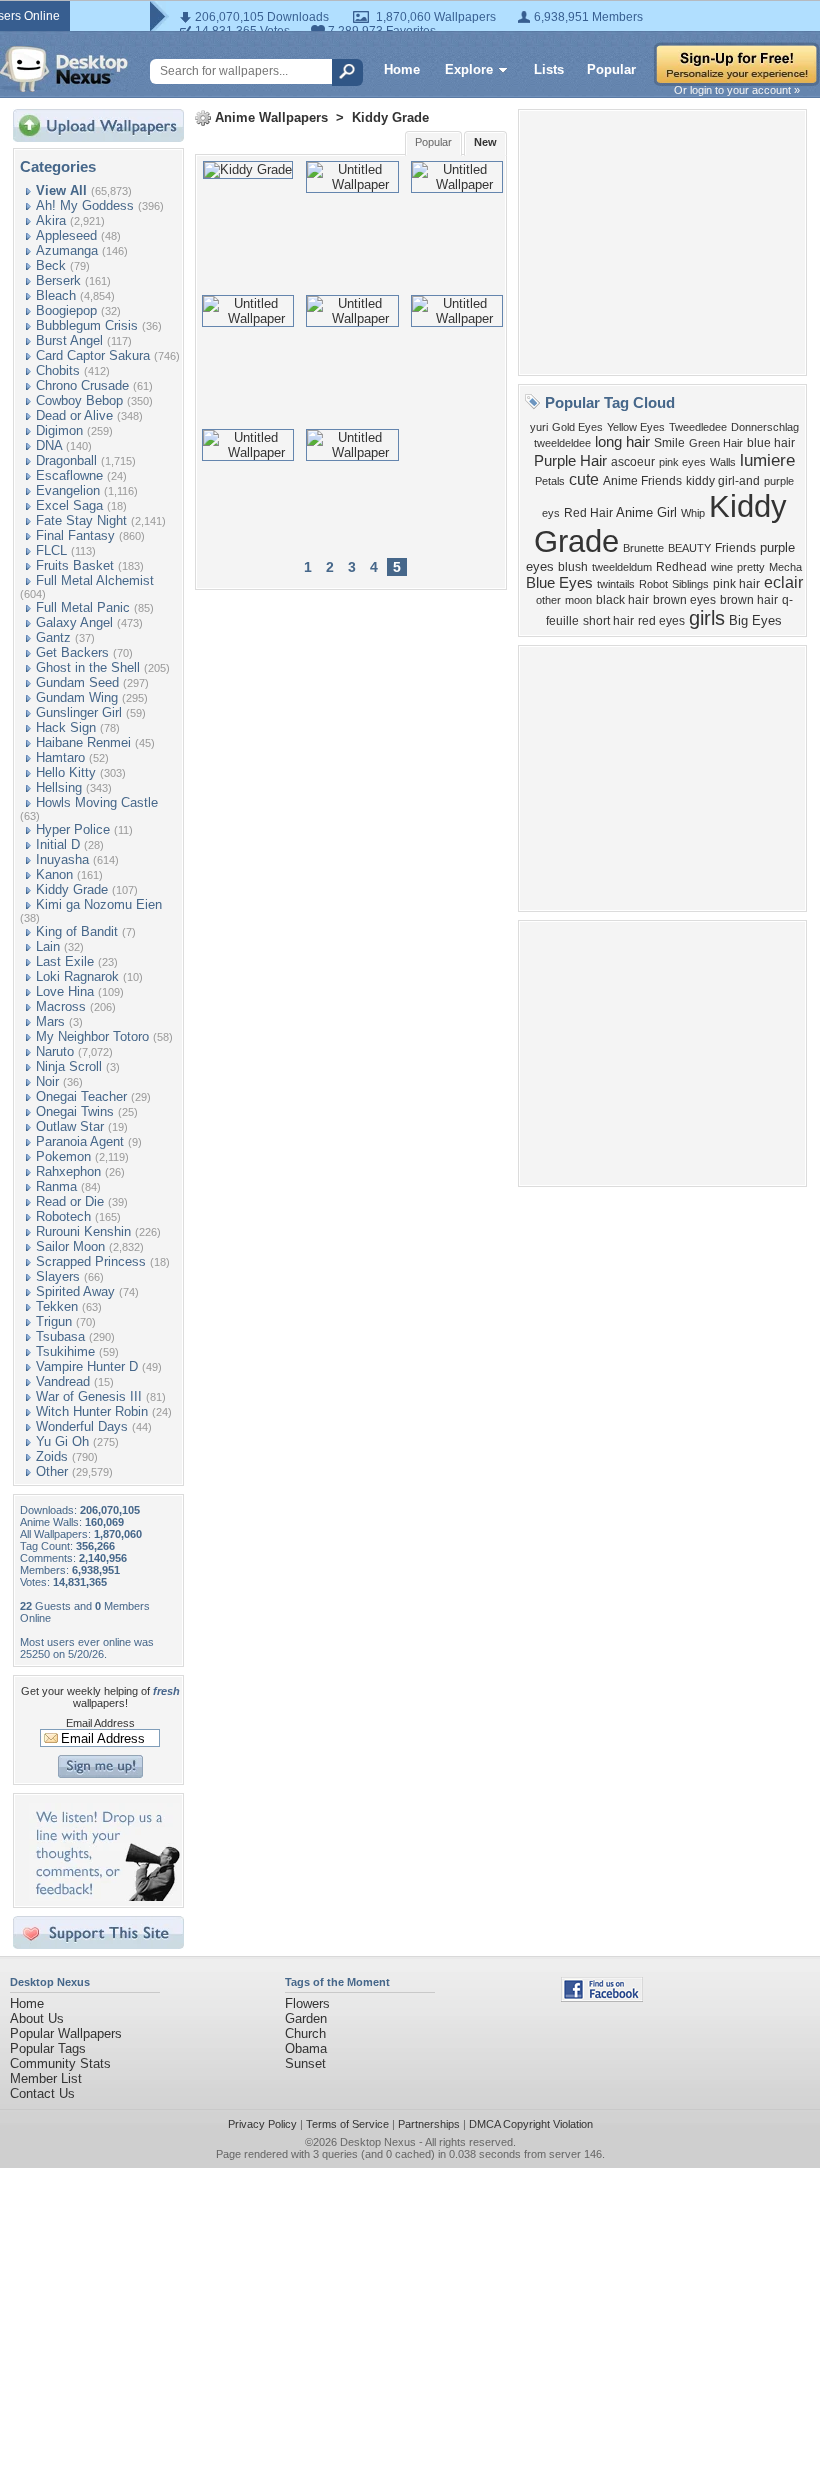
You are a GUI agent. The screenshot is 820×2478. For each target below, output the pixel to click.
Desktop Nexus (378, 2142)
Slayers (58, 1276)
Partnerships (429, 2124)
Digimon (59, 430)
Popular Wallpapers (66, 2033)
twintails (616, 584)
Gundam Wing (77, 697)
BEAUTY (689, 548)
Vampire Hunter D (87, 1366)
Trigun (54, 1321)
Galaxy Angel (74, 622)
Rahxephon (68, 1171)
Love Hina (65, 991)
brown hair (749, 600)
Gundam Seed (77, 682)
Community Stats (60, 2063)
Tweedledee (698, 427)
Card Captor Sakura (93, 355)
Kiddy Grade (72, 889)
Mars (50, 1021)
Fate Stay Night (81, 520)
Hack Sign (66, 727)
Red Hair (588, 513)
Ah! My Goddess (85, 205)
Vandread (63, 1381)
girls (707, 618)
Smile (669, 443)
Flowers (307, 2003)
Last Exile (65, 961)
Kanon (54, 874)
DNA (49, 445)
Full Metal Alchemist (95, 580)
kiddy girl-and (723, 481)
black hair (622, 600)
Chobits (58, 370)
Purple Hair (570, 461)
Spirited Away (75, 1291)
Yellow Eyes (636, 427)
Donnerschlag (765, 427)
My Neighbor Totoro (92, 1036)
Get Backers (72, 652)
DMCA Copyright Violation (531, 2124)
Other (52, 1471)
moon (578, 600)
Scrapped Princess (91, 1261)
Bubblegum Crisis (87, 325)
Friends (735, 548)
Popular (611, 69)
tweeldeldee (562, 443)
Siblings (690, 584)
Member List (46, 2078)
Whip (693, 513)
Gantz (53, 637)
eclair (783, 582)
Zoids (52, 1456)
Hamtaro (60, 757)
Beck (51, 265)
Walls (723, 462)
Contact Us (42, 2093)
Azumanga (67, 250)
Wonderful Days (82, 1426)
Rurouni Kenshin (83, 1231)
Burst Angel (69, 340)
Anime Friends (642, 481)
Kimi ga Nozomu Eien (99, 904)
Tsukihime (65, 1351)
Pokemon (63, 1156)
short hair (608, 621)
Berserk (58, 280)
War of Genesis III (89, 1396)
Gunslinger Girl (79, 712)
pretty (751, 567)
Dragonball (66, 460)
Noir (47, 1081)
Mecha (785, 567)
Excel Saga (69, 505)
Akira (51, 220)
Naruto (55, 1051)
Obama (306, 2048)
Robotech (63, 1216)
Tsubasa (60, 1336)
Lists (549, 69)
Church (305, 2033)
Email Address (100, 1723)
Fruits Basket (75, 565)
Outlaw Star (70, 1126)
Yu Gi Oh (62, 1441)
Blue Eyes (559, 583)
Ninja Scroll (69, 1066)
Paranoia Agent (80, 1141)
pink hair (736, 584)
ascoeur (633, 462)
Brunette (643, 548)
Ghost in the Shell (88, 667)
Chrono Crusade (82, 385)
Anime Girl (646, 512)
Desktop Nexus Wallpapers (64, 69)
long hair (622, 442)
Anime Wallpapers (271, 117)
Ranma (56, 1186)
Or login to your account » (737, 90)
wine (722, 567)
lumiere (767, 460)
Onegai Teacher (81, 1096)
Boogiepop (66, 310)
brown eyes (684, 600)
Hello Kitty (66, 772)
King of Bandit (77, 931)
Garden (306, 2018)
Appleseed (66, 235)
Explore (469, 69)
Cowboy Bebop (79, 400)
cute (584, 479)
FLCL (51, 550)
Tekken (57, 1306)
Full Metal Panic (83, 607)
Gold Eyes (577, 427)
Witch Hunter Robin (92, 1411)
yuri (539, 427)
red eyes (661, 621)
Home (402, 69)
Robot (653, 584)
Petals (550, 481)
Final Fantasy (75, 535)
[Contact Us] (104, 1896)
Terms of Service (347, 2124)
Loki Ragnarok (77, 976)
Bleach (56, 295)
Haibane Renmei (83, 742)
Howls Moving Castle (97, 802)
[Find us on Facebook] (602, 1997)
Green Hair (716, 443)
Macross (61, 1006)
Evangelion (68, 490)
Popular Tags (48, 2048)
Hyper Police (73, 829)
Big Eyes (755, 620)
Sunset (305, 2063)
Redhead (681, 567)
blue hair (771, 443)
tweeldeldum (622, 567)
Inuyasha (62, 859)
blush (573, 567)
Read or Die (70, 1201)
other (548, 600)
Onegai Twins (75, 1111)
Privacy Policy (262, 2124)
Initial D (58, 844)
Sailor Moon (70, 1246)
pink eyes (682, 462)
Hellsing (59, 787)
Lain (48, 946)
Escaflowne (69, 475)
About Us (37, 2018)
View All (61, 190)
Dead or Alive (74, 415)
